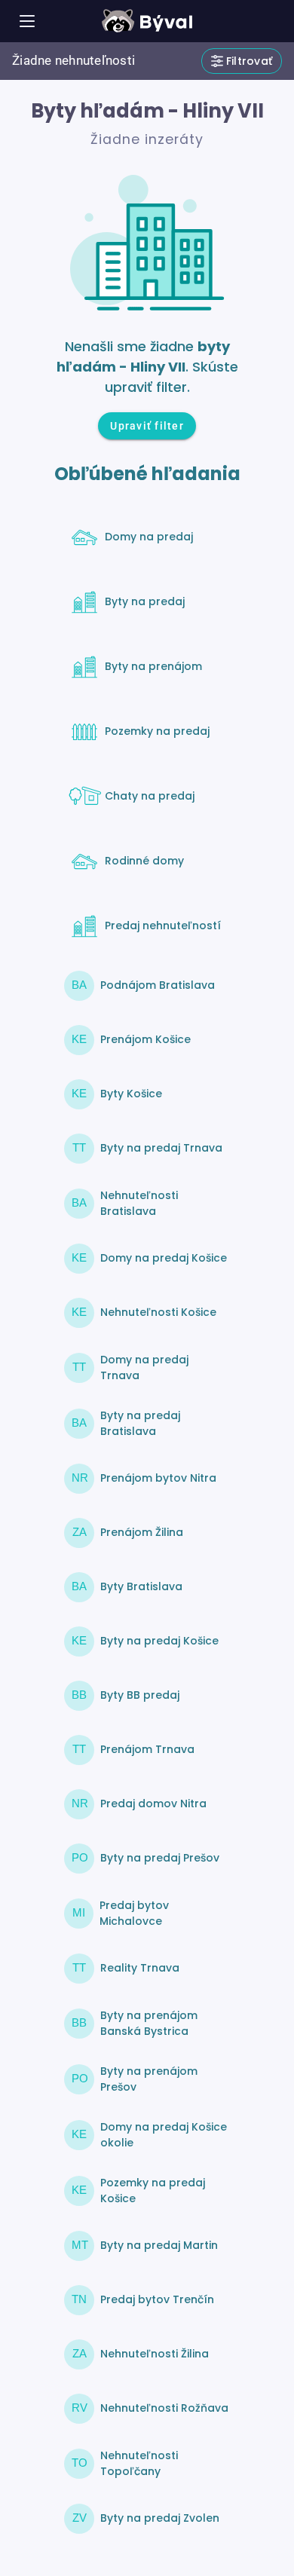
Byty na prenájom (153, 666)
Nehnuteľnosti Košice (158, 1312)
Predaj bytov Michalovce (134, 1913)
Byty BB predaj (140, 1695)
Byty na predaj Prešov (160, 1858)
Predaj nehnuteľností (163, 925)
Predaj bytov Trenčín (157, 2299)
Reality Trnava (140, 1968)
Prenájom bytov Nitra (158, 1478)
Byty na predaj (145, 601)
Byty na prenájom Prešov (149, 2079)
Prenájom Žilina (142, 1532)
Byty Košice (131, 1094)
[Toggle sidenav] (27, 21)
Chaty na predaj (150, 796)
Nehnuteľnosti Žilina (155, 2354)
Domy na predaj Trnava (144, 1368)
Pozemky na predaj (157, 731)
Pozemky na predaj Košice (153, 2191)
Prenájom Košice (145, 1039)
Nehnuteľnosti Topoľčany (139, 2463)
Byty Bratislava (141, 1586)
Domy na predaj (149, 537)
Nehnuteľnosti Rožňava (164, 2408)
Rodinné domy (144, 861)
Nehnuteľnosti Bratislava (139, 1203)
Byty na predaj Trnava (161, 1148)
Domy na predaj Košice (164, 1258)
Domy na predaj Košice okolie (164, 2135)
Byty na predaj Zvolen (160, 2518)
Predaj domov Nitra (153, 1804)
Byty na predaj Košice (159, 1641)
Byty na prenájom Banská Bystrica (149, 2023)
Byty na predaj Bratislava (140, 1423)
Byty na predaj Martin (159, 2245)
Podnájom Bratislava (158, 985)
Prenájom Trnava (147, 1749)
